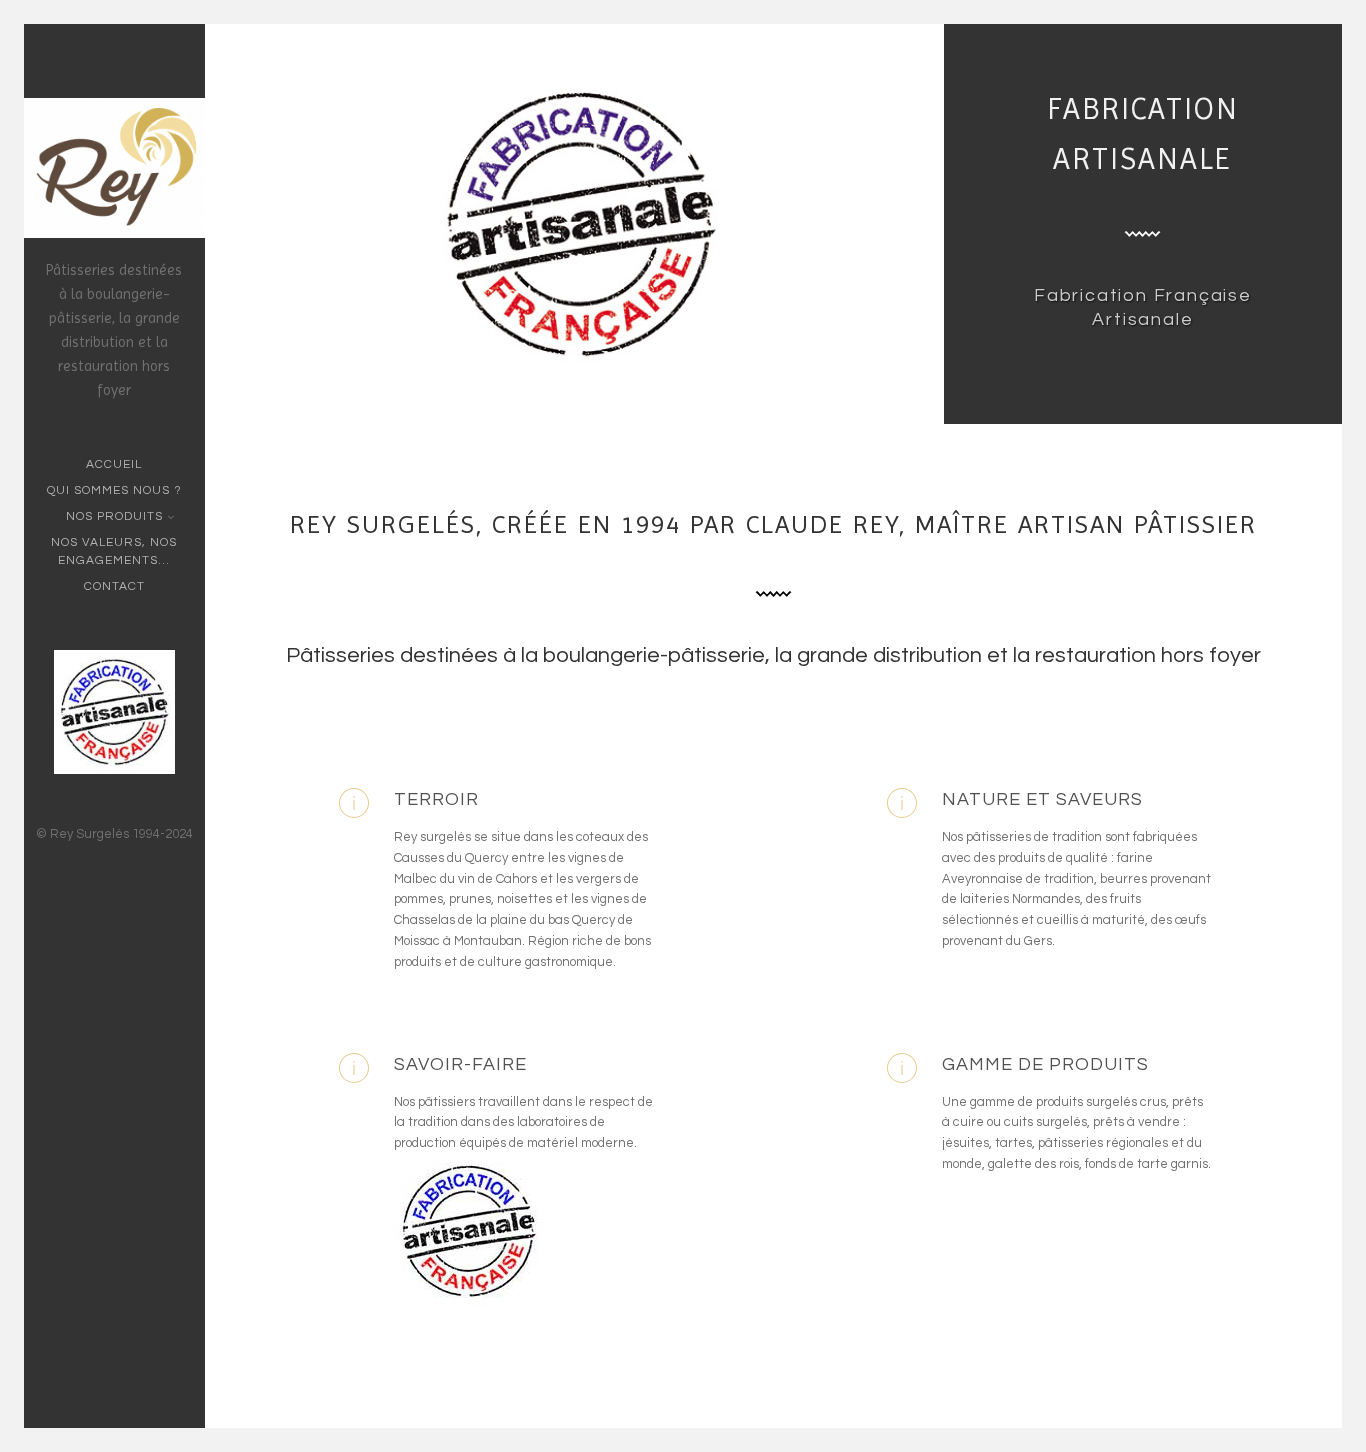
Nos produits (114, 516)
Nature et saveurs (1042, 799)
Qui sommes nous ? (114, 490)
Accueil (114, 464)
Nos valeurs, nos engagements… (114, 551)
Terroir (436, 799)
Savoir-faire (460, 1064)
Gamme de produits (1045, 1064)
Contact (114, 586)
